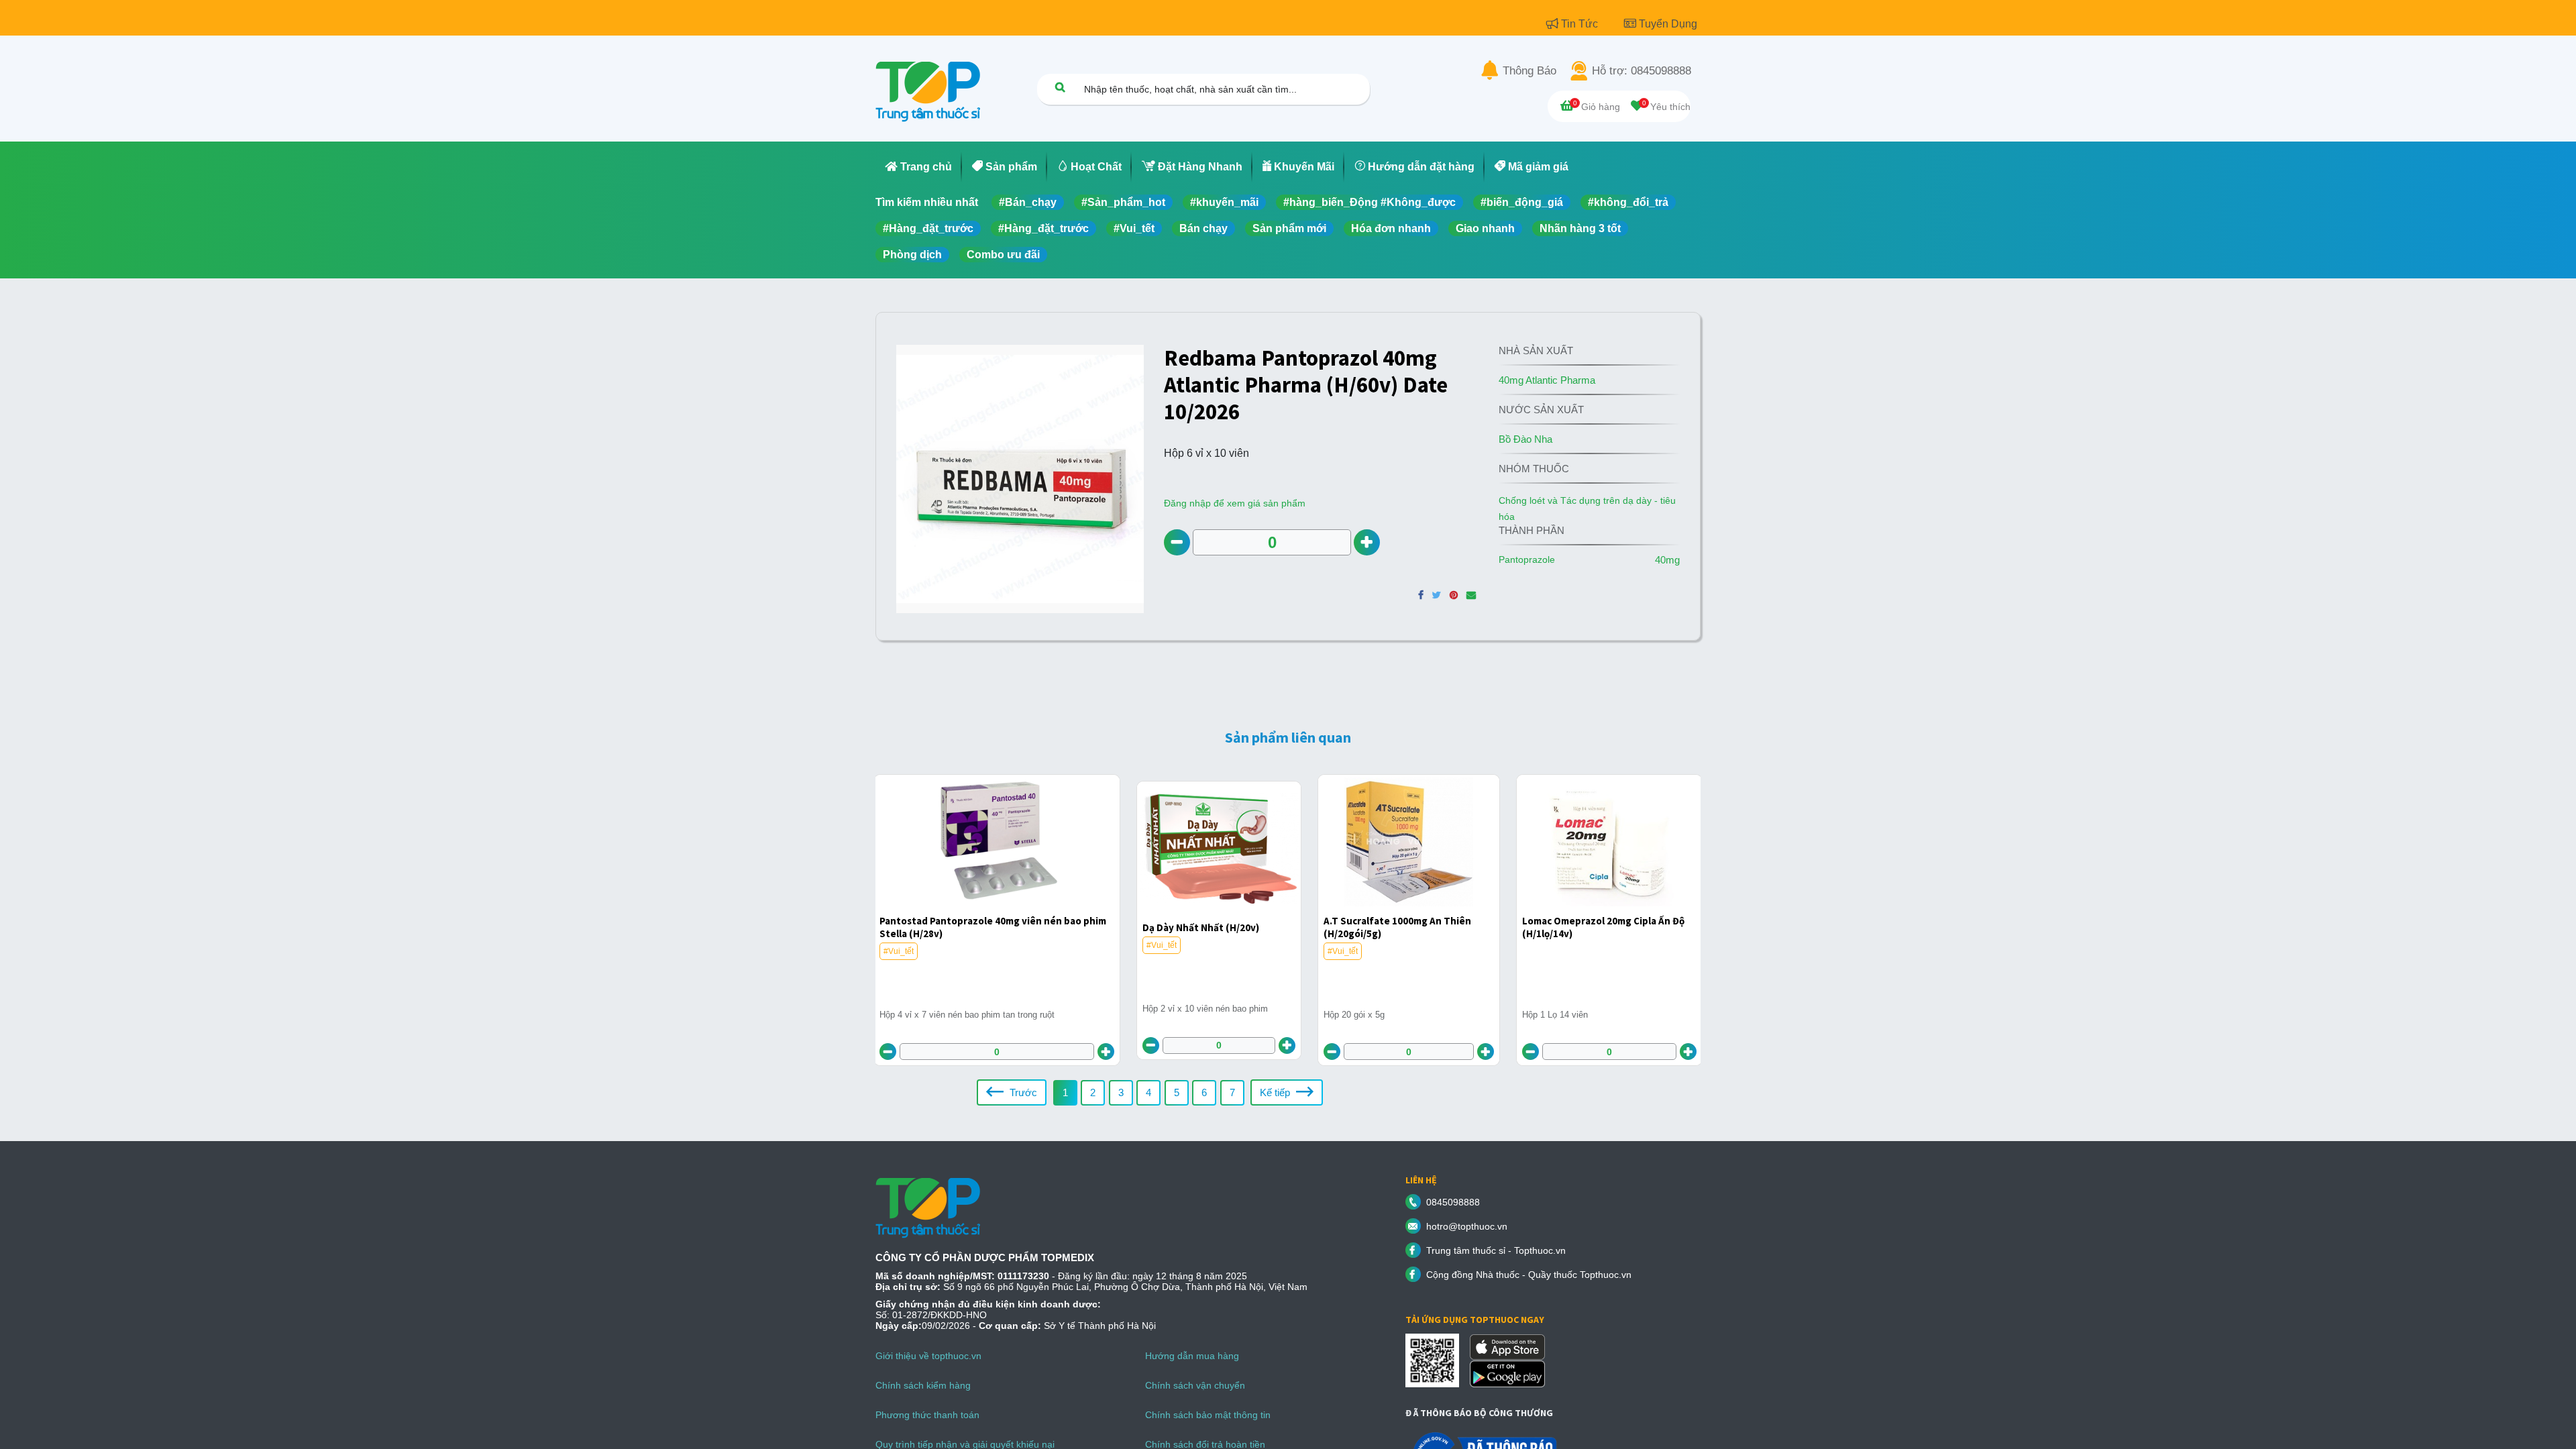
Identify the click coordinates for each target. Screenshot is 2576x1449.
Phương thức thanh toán (927, 1415)
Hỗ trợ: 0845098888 (1642, 71)
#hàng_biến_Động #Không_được (1370, 202)
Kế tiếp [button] (1276, 1092)
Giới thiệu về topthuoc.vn (928, 1356)
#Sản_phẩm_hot (1123, 202)
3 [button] (1121, 1092)
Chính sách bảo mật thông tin (1208, 1415)
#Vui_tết (1134, 228)
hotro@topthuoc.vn (1467, 1226)
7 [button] (1232, 1092)
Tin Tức (1581, 24)
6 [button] (1204, 1092)
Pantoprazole (1527, 559)
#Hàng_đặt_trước (928, 228)
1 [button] (1065, 1092)
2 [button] (1093, 1092)
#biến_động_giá (1522, 202)
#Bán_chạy (1028, 202)
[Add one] (1367, 542)
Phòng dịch (912, 255)
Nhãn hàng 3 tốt (1580, 228)
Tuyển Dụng (1668, 24)
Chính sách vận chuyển (1195, 1385)
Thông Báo (1529, 71)
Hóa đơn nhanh (1391, 228)
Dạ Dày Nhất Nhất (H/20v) (1201, 927)
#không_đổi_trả (1628, 202)
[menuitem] (919, 167)
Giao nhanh (1485, 228)
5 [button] (1177, 1092)
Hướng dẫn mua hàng (1192, 1356)
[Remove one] (1177, 542)
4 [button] (1148, 1092)
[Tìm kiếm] (1060, 87)
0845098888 (1453, 1202)
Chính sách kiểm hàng (923, 1385)
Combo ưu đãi (1003, 255)
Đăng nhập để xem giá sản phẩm (1235, 503)
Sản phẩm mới (1289, 228)
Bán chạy (1203, 228)
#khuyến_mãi (1224, 202)
